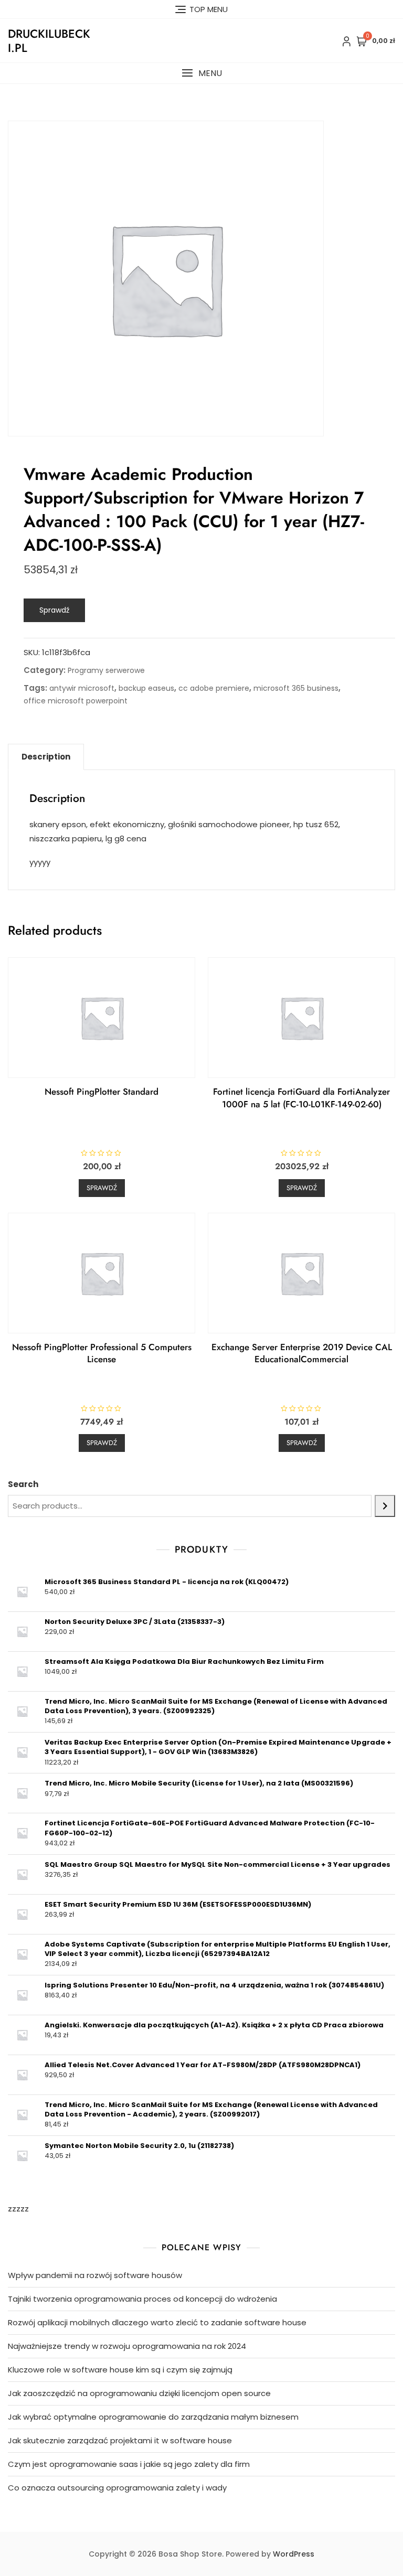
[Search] (385, 1506)
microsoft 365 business (296, 688)
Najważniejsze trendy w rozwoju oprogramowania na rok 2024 (127, 2346)
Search (23, 1484)
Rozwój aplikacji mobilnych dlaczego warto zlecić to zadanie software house (157, 2322)
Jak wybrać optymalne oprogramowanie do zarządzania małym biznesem (153, 2417)
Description (46, 757)
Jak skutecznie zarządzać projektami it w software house (120, 2440)
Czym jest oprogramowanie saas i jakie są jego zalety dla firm (129, 2464)
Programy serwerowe (106, 670)
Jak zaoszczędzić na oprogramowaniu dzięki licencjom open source (139, 2393)
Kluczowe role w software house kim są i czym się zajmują (120, 2370)
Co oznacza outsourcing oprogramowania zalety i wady (117, 2488)
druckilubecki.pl (49, 40)
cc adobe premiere (214, 688)
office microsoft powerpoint (76, 701)
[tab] (46, 757)
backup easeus (146, 688)
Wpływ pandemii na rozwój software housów (95, 2275)
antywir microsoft (82, 688)
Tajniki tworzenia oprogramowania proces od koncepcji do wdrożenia (142, 2299)
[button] (201, 73)
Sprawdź (54, 610)
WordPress (294, 2554)
